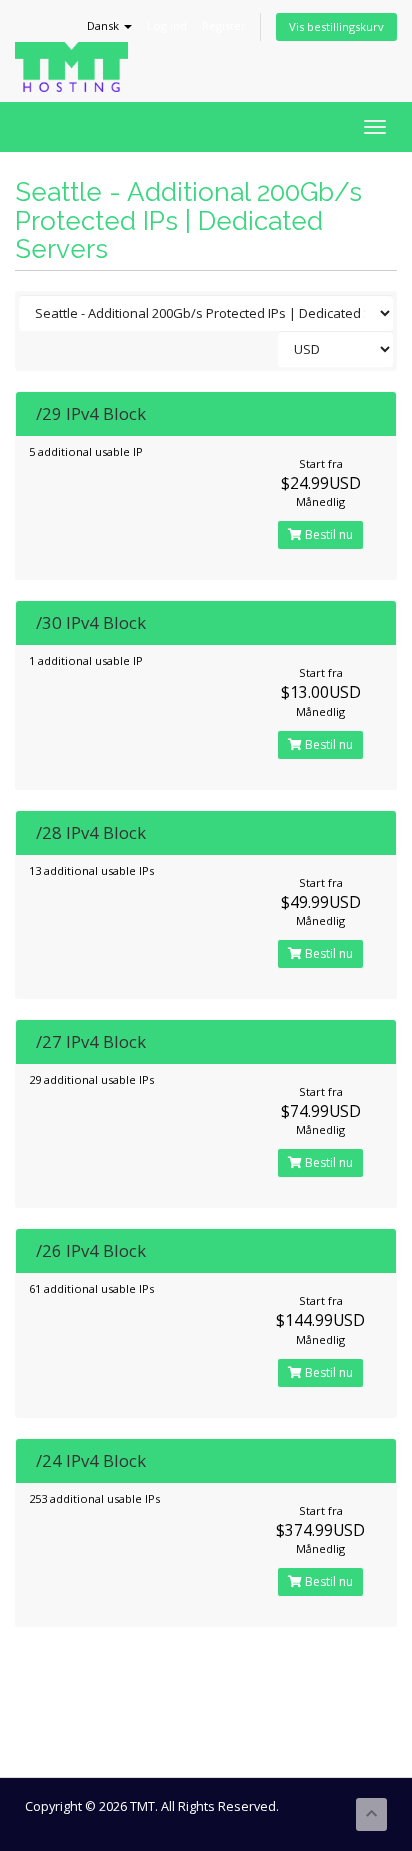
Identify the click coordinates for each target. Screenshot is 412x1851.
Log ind (167, 25)
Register (224, 25)
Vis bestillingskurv (336, 26)
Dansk (104, 25)
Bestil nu (327, 534)
